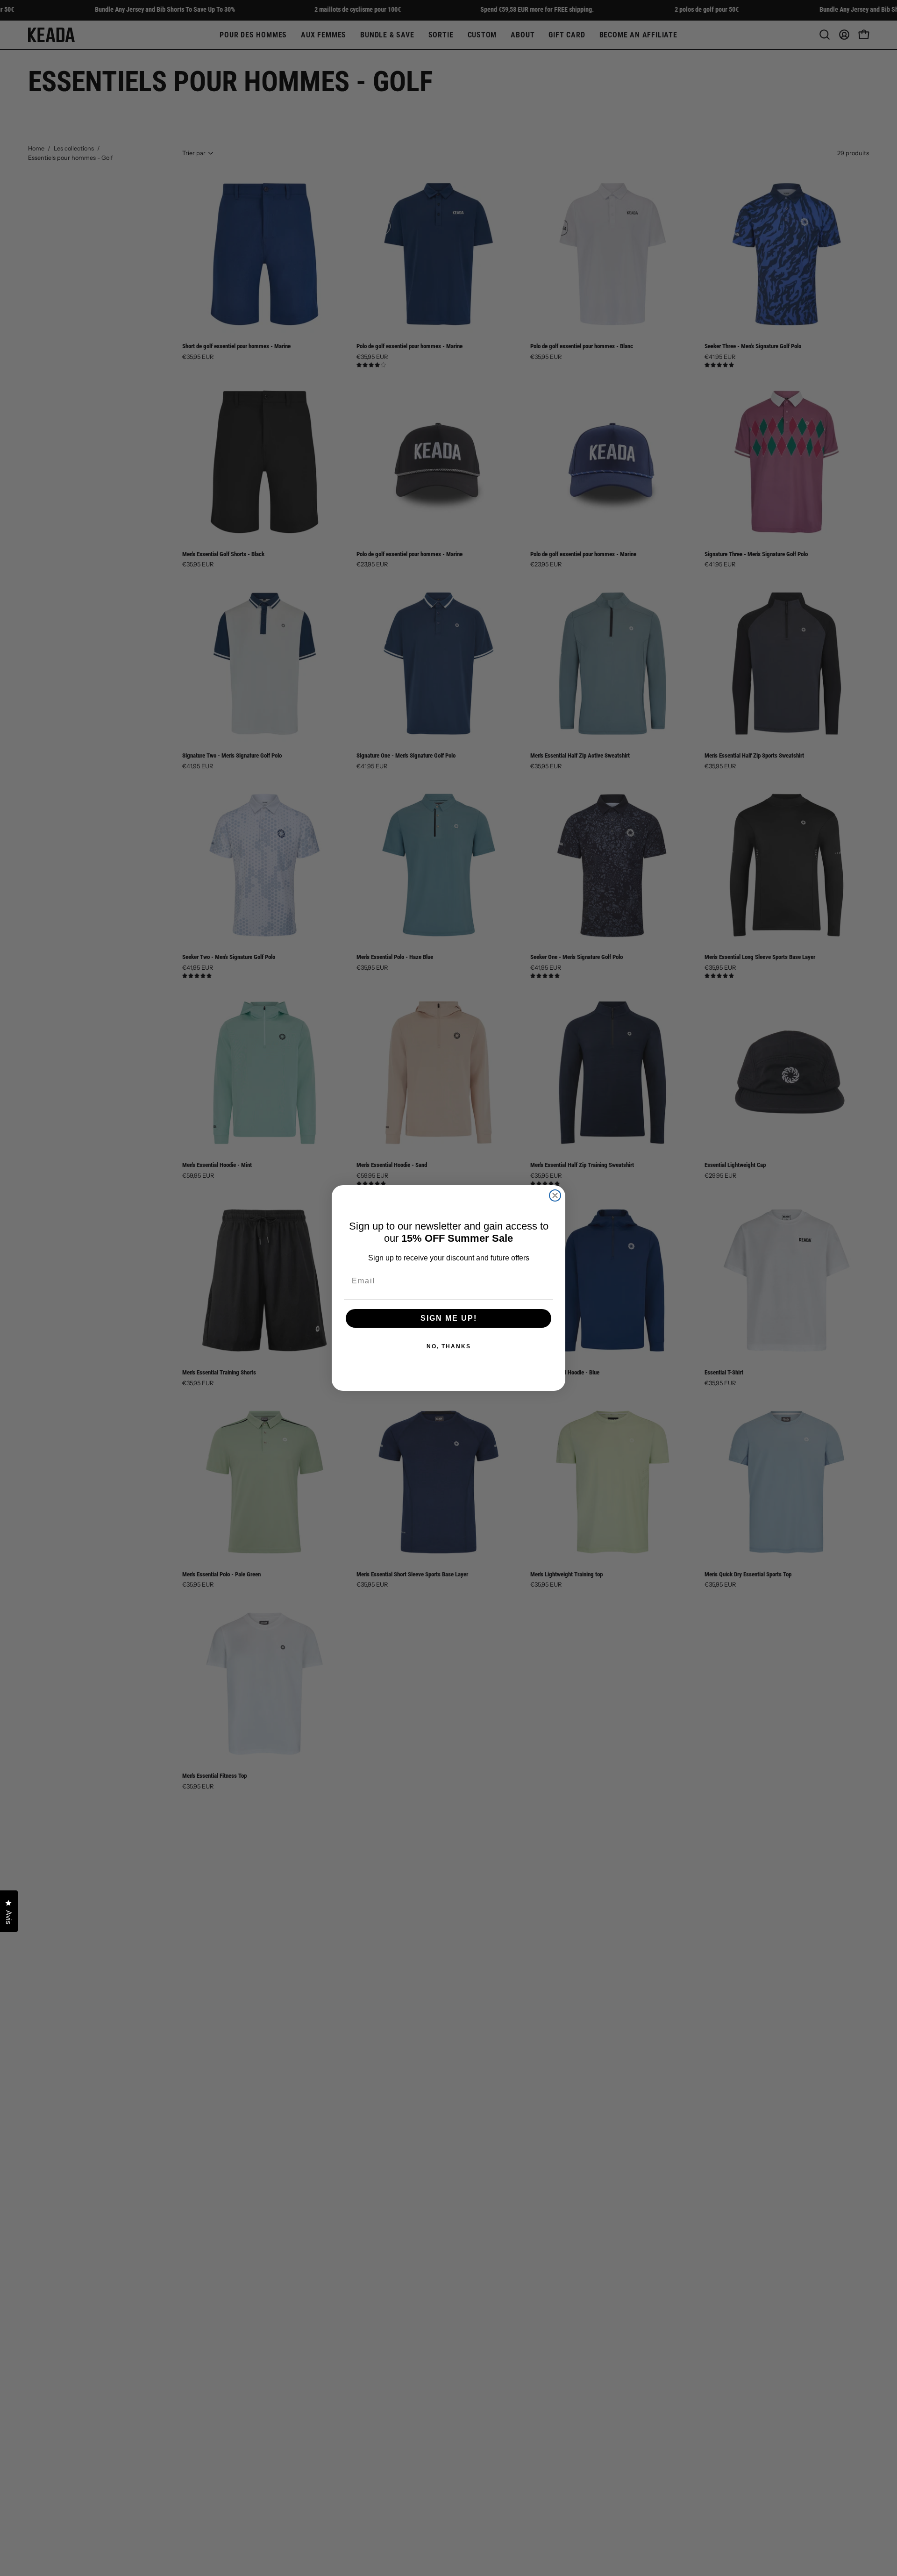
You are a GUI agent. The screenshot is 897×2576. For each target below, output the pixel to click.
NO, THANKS (449, 1346)
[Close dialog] (555, 1195)
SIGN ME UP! (449, 1318)
